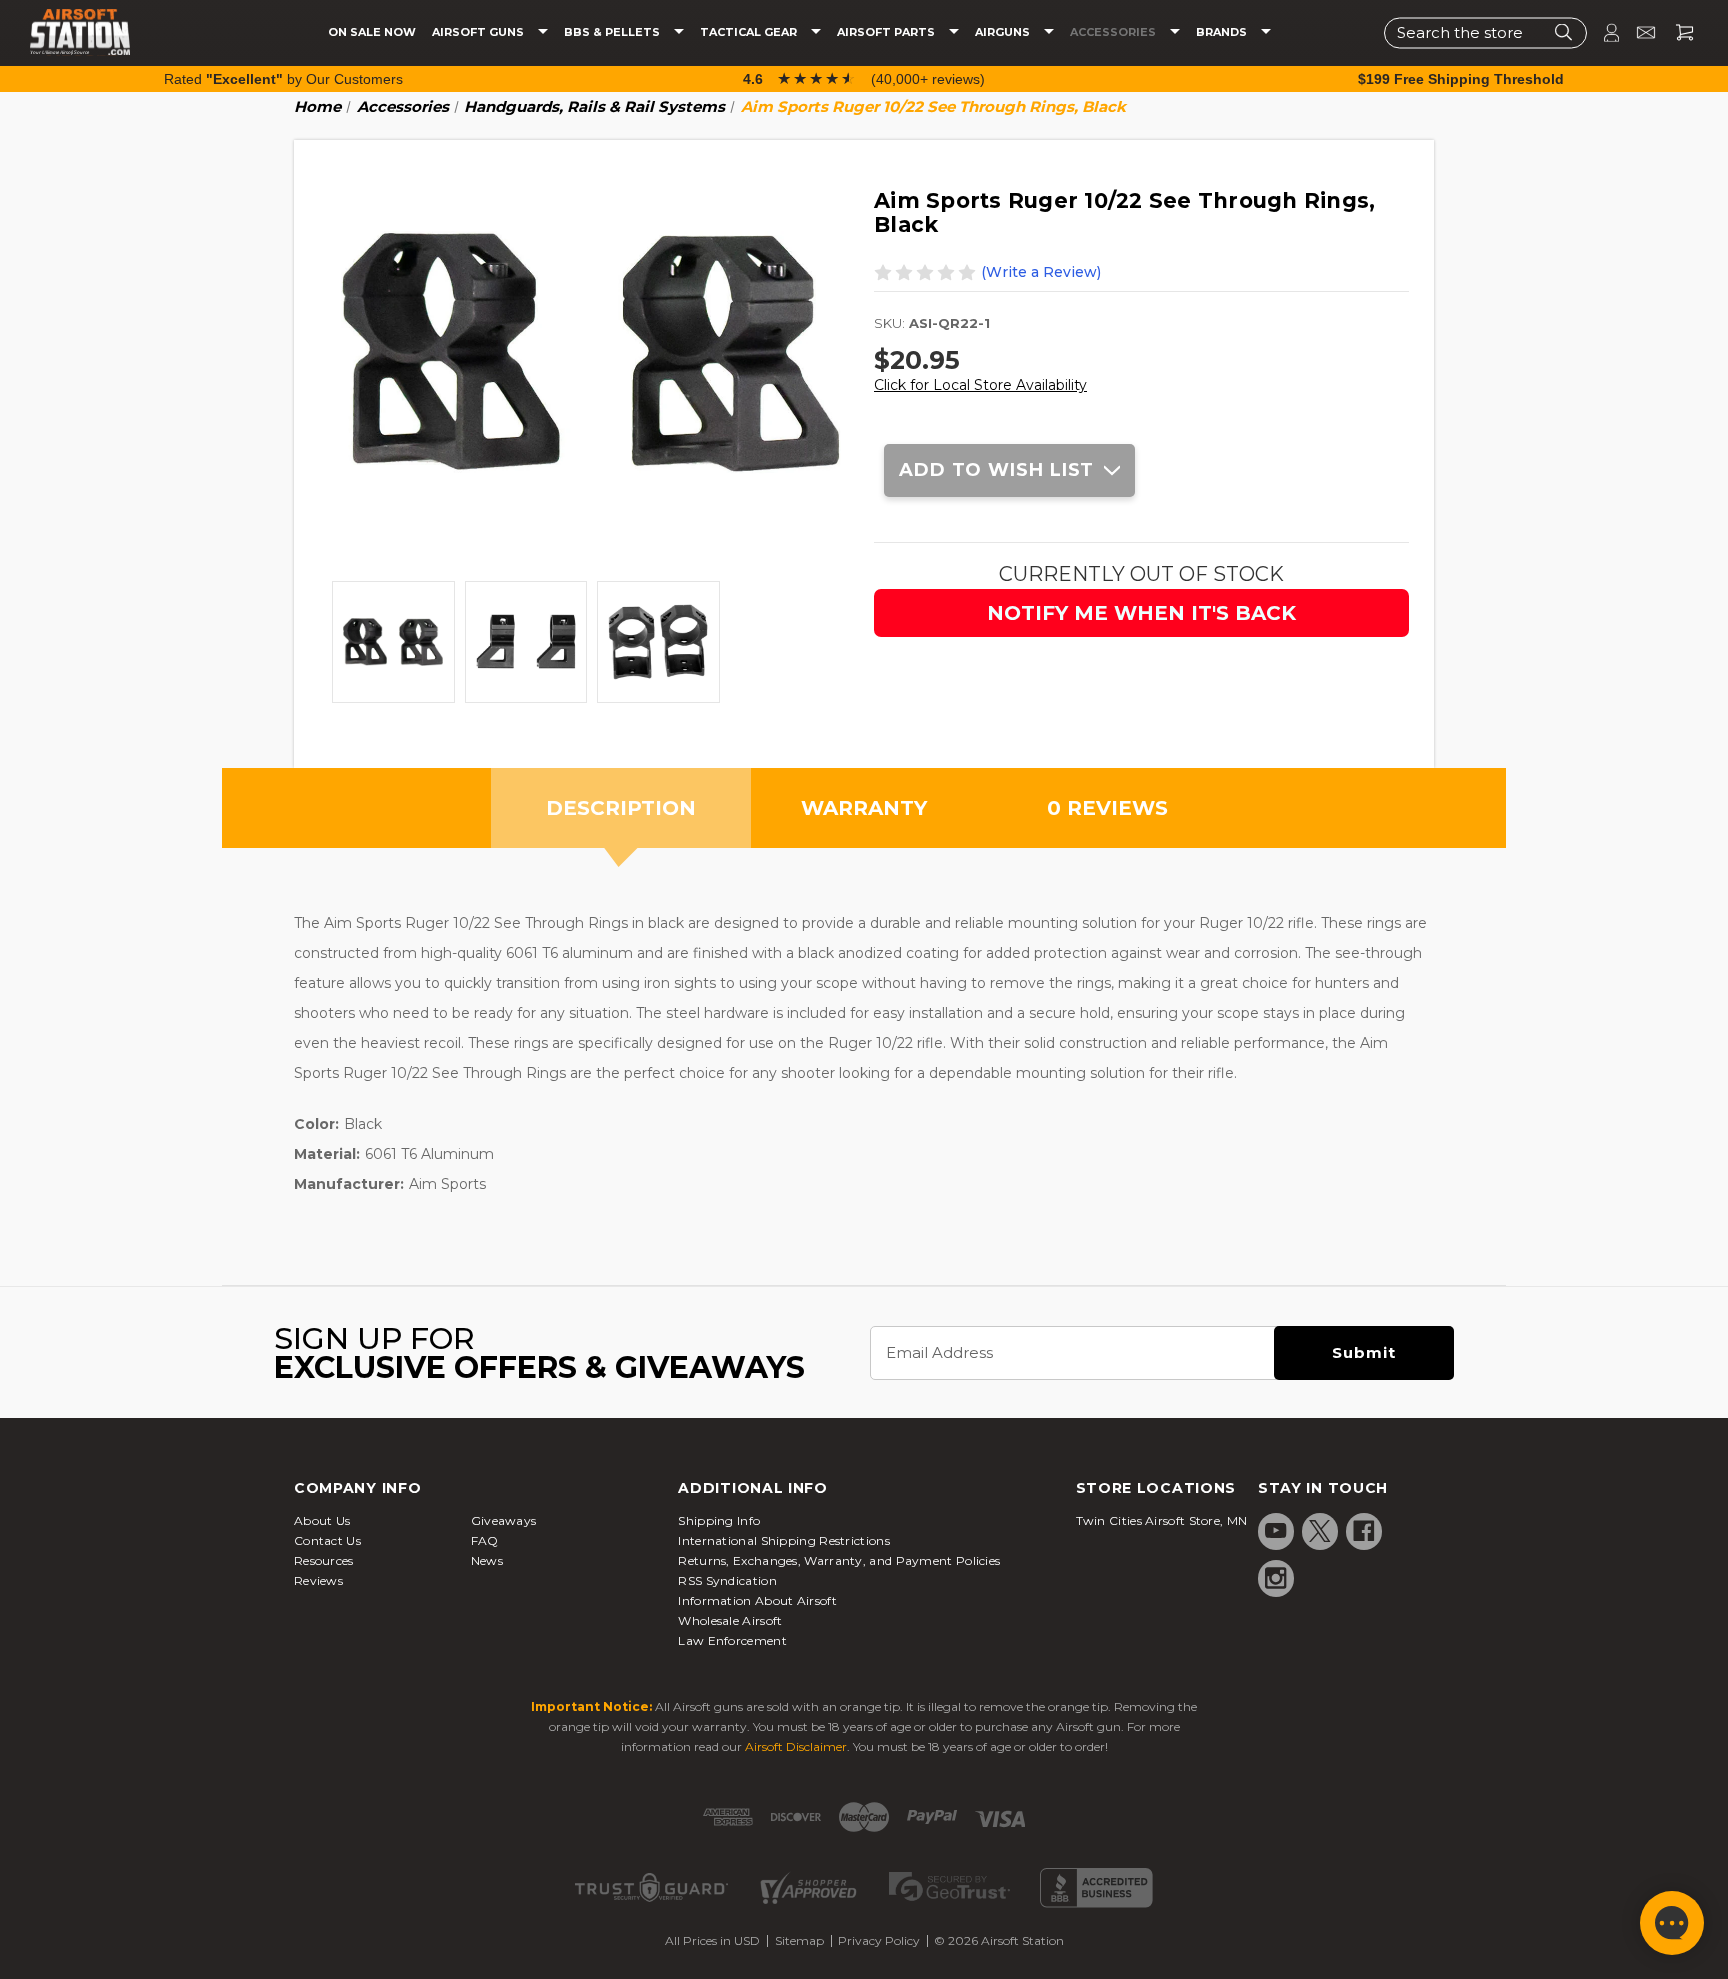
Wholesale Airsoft (730, 1620)
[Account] (1603, 32)
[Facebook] (1364, 1531)
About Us (322, 1520)
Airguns (1004, 32)
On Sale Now (372, 32)
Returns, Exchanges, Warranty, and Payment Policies (839, 1560)
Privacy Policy (879, 1940)
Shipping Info (719, 1520)
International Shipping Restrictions (784, 1540)
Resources (324, 1560)
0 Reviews (1107, 808)
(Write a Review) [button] (1041, 272)
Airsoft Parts (887, 32)
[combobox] (1485, 32)
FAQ (485, 1540)
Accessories (1114, 32)
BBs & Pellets (613, 32)
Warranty (864, 808)
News (487, 1560)
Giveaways (504, 1520)
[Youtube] (1276, 1531)
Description (621, 808)
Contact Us (327, 1540)
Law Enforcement (732, 1640)
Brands (1223, 32)
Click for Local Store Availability (980, 385)
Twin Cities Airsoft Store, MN (1162, 1520)
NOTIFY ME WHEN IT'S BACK (1141, 613)
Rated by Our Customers (283, 79)
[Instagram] (1276, 1578)
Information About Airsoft (757, 1600)
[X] (1320, 1531)
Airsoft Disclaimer (796, 1746)
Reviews (318, 1580)
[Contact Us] (1637, 32)
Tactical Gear (750, 32)
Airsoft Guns (479, 32)
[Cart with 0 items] (1677, 32)
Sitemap (799, 1940)
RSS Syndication (727, 1580)
